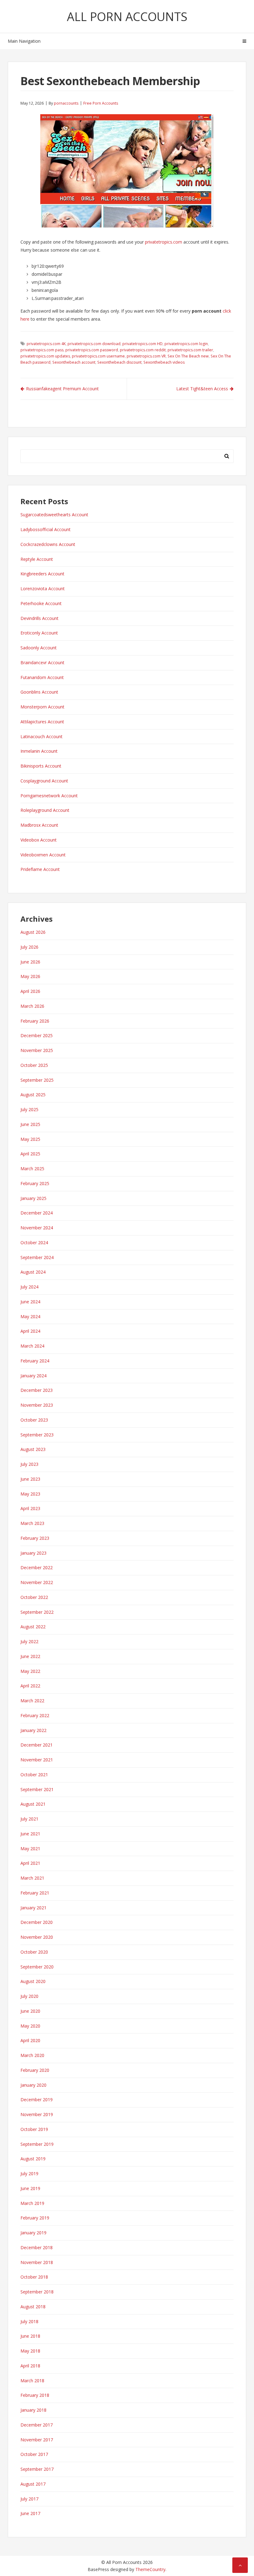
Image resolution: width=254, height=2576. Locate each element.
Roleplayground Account (45, 810)
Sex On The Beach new (188, 356)
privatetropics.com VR (146, 356)
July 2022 (29, 1641)
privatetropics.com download (94, 344)
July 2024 (29, 1287)
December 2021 (37, 1745)
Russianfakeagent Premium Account (62, 389)
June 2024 (30, 1302)
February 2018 (35, 2395)
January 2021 (33, 1908)
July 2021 (29, 1819)
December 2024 (37, 1213)
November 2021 (37, 1760)
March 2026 (32, 1006)
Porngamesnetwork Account (49, 796)
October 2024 (34, 1243)
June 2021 (30, 1834)
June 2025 (30, 1124)
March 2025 (32, 1169)
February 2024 (35, 1361)
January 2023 (33, 1553)
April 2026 (30, 991)
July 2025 (29, 1109)
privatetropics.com (164, 242)
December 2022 (37, 1567)
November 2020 (37, 1937)
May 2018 (30, 2351)
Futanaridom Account (42, 677)
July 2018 (29, 2321)
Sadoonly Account (39, 648)
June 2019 (30, 2188)
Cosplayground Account (44, 781)
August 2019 (33, 2159)
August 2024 (33, 1272)
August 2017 (33, 2484)
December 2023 (37, 1390)
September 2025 (37, 1080)
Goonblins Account (39, 692)
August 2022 (33, 1627)
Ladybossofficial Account (46, 529)
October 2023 (34, 1420)
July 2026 (29, 947)
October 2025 (34, 1065)
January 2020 (33, 2085)
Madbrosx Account (39, 825)
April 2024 (30, 1331)
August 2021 (33, 1804)
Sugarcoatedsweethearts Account (54, 515)
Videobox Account (39, 840)
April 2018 (30, 2366)
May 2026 (30, 976)
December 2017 (37, 2425)
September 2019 (37, 2144)
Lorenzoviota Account (43, 589)
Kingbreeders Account (42, 574)
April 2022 (30, 1686)
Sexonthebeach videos (164, 362)
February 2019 (35, 2218)
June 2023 (30, 1479)
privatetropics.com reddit (143, 350)
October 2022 (34, 1597)
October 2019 (34, 2129)
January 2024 (33, 1376)
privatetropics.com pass (42, 350)
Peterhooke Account (41, 603)
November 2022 (37, 1582)
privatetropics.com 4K (46, 344)
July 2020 (29, 1996)
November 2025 (37, 1050)
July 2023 (29, 1464)
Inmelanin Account (39, 751)
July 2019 (29, 2173)
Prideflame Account (40, 869)
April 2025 (30, 1154)
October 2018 (34, 2277)
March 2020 (32, 2055)
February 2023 (35, 1538)
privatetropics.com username (98, 356)
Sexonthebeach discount (119, 362)
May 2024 (30, 1316)
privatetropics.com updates (45, 356)
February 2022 (35, 1715)
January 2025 (33, 1198)
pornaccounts (66, 103)
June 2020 (30, 2011)
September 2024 (37, 1257)
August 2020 (33, 1981)
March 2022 (32, 1701)
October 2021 (34, 1775)
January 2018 (33, 2410)
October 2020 (34, 1952)
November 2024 (37, 1228)
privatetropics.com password (92, 350)
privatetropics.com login (186, 344)
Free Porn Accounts (101, 103)
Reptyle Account (37, 559)
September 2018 (37, 2292)
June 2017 (30, 2513)
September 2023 (37, 1435)
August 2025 (33, 1095)
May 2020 (30, 2026)
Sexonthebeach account (74, 362)
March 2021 (32, 1878)
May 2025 (30, 1139)
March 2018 (32, 2381)
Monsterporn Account (42, 707)
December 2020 (37, 1922)
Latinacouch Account (42, 736)
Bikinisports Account (41, 766)
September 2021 (37, 1789)
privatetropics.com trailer (190, 350)
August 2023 (33, 1449)
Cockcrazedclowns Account (48, 544)
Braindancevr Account (42, 662)
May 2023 (30, 1494)
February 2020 (35, 2070)
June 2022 (30, 1656)
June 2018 (30, 2336)
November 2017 (37, 2440)
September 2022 (37, 1612)
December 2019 (37, 2100)
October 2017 (34, 2454)
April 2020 (30, 2040)
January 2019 (33, 2233)
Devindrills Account (39, 618)
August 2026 (33, 932)
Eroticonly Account (39, 633)
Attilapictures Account (42, 722)
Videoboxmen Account (43, 855)
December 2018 (37, 2247)
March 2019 (32, 2203)
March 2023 (32, 1523)
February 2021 (35, 1893)
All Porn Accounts (127, 16)
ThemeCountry (150, 2569)
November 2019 (37, 2114)
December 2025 (37, 1035)
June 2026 (30, 962)
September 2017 (37, 2469)
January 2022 (33, 1730)
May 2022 (30, 1671)
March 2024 (32, 1346)
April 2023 (30, 1508)
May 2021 (30, 1849)
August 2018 (33, 2307)
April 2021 (30, 1863)
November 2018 (37, 2262)
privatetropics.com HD (142, 344)
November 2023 (37, 1405)
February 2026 (35, 1021)
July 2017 (29, 2499)
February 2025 (35, 1183)
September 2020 (37, 1967)
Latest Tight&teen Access (202, 389)
